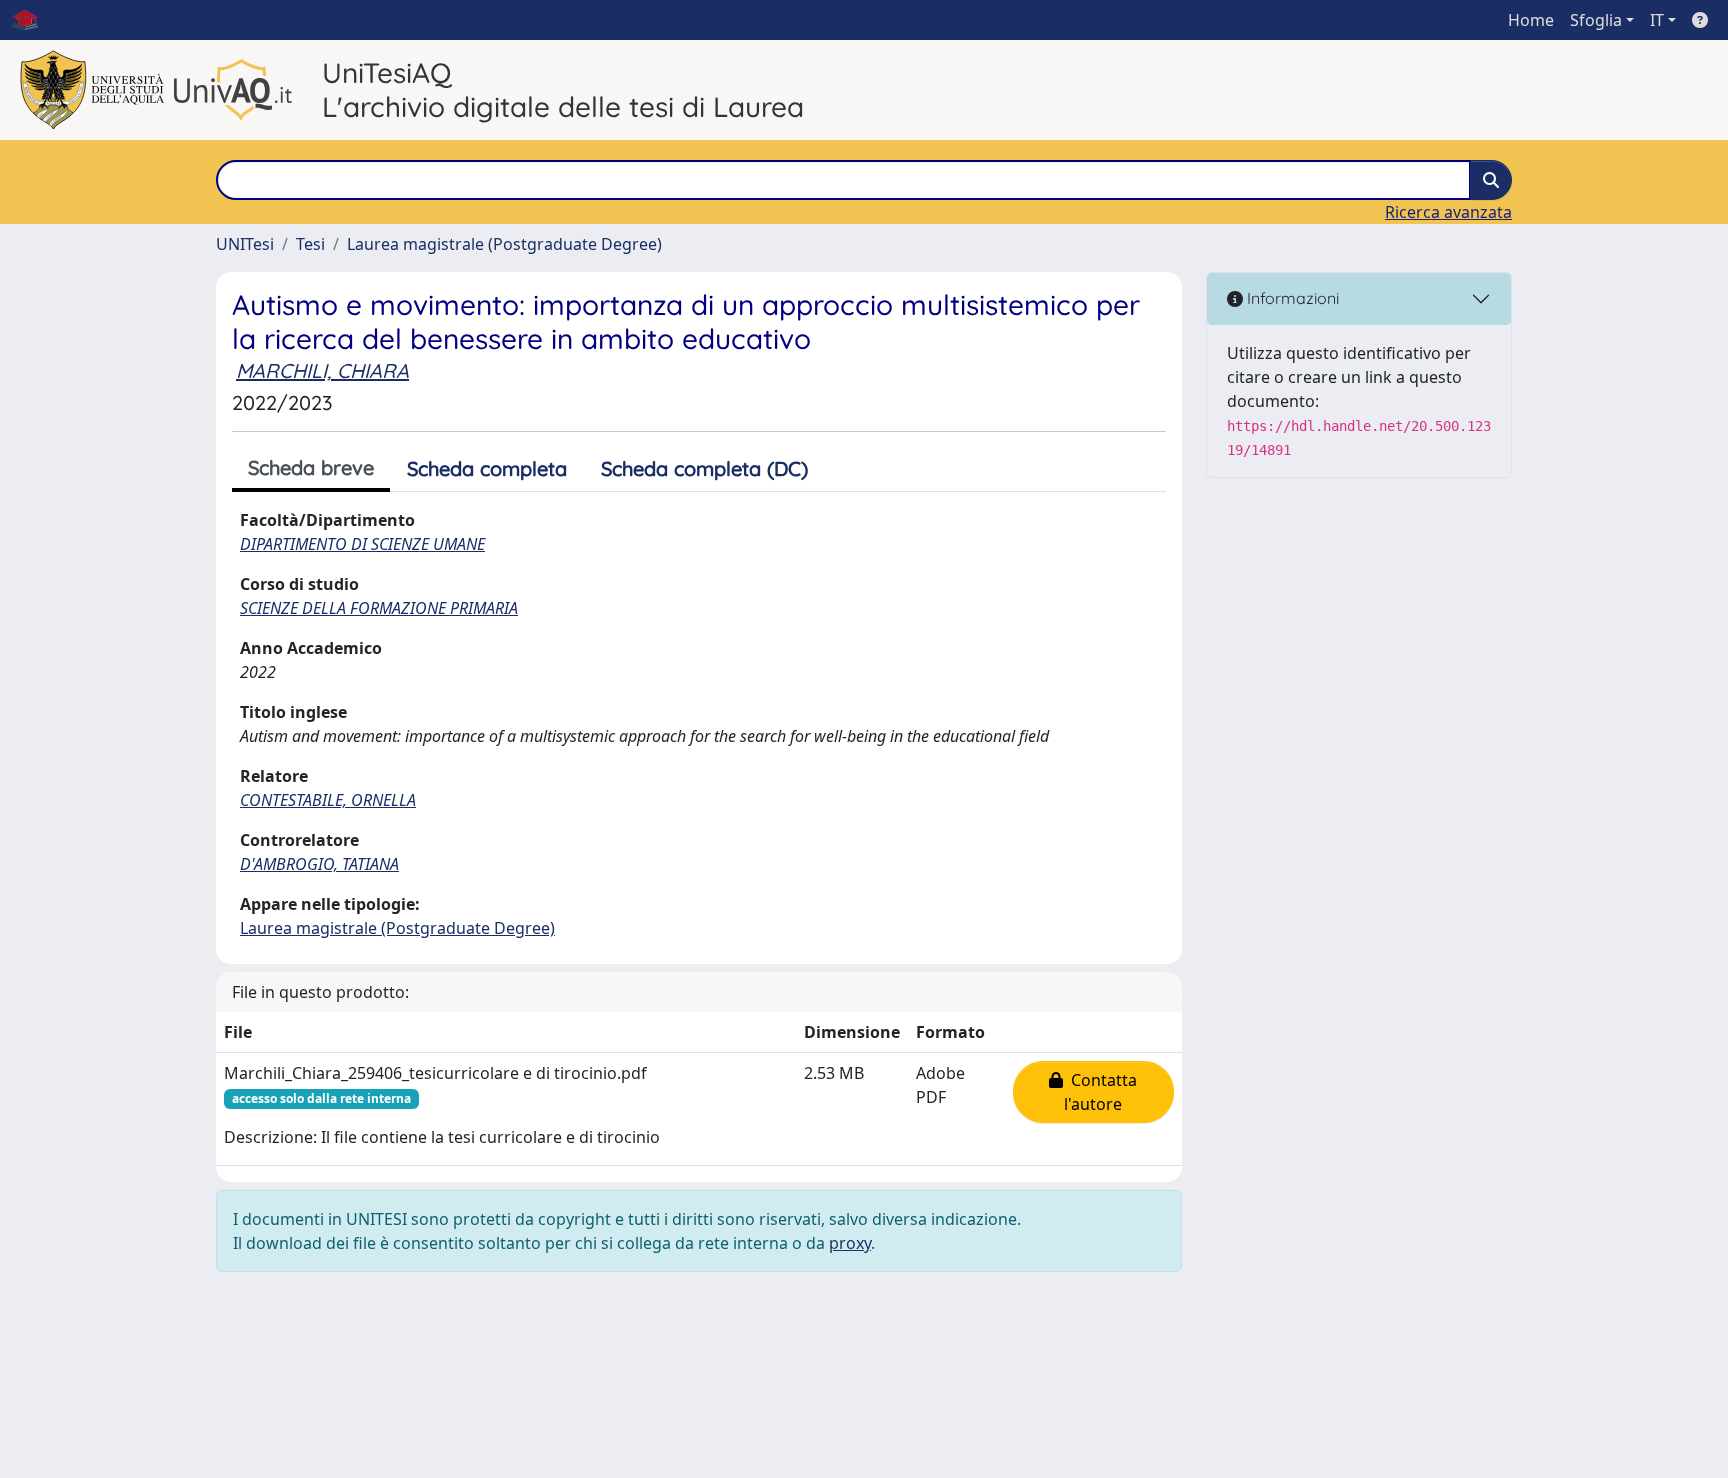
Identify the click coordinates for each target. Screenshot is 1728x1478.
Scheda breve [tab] (311, 467)
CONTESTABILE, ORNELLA (328, 800)
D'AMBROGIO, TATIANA (319, 864)
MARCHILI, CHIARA (322, 370)
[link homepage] (33, 20)
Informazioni (1291, 298)
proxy (850, 1243)
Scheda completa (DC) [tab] (704, 468)
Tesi (310, 244)
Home (1531, 20)
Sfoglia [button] (1596, 20)
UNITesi (245, 244)
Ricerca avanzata (1448, 212)
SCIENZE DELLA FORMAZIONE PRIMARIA (379, 608)
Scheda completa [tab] (487, 468)
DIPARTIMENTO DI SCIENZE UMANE (362, 544)
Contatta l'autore (1100, 1092)
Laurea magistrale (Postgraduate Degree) (504, 244)
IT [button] (1657, 20)
